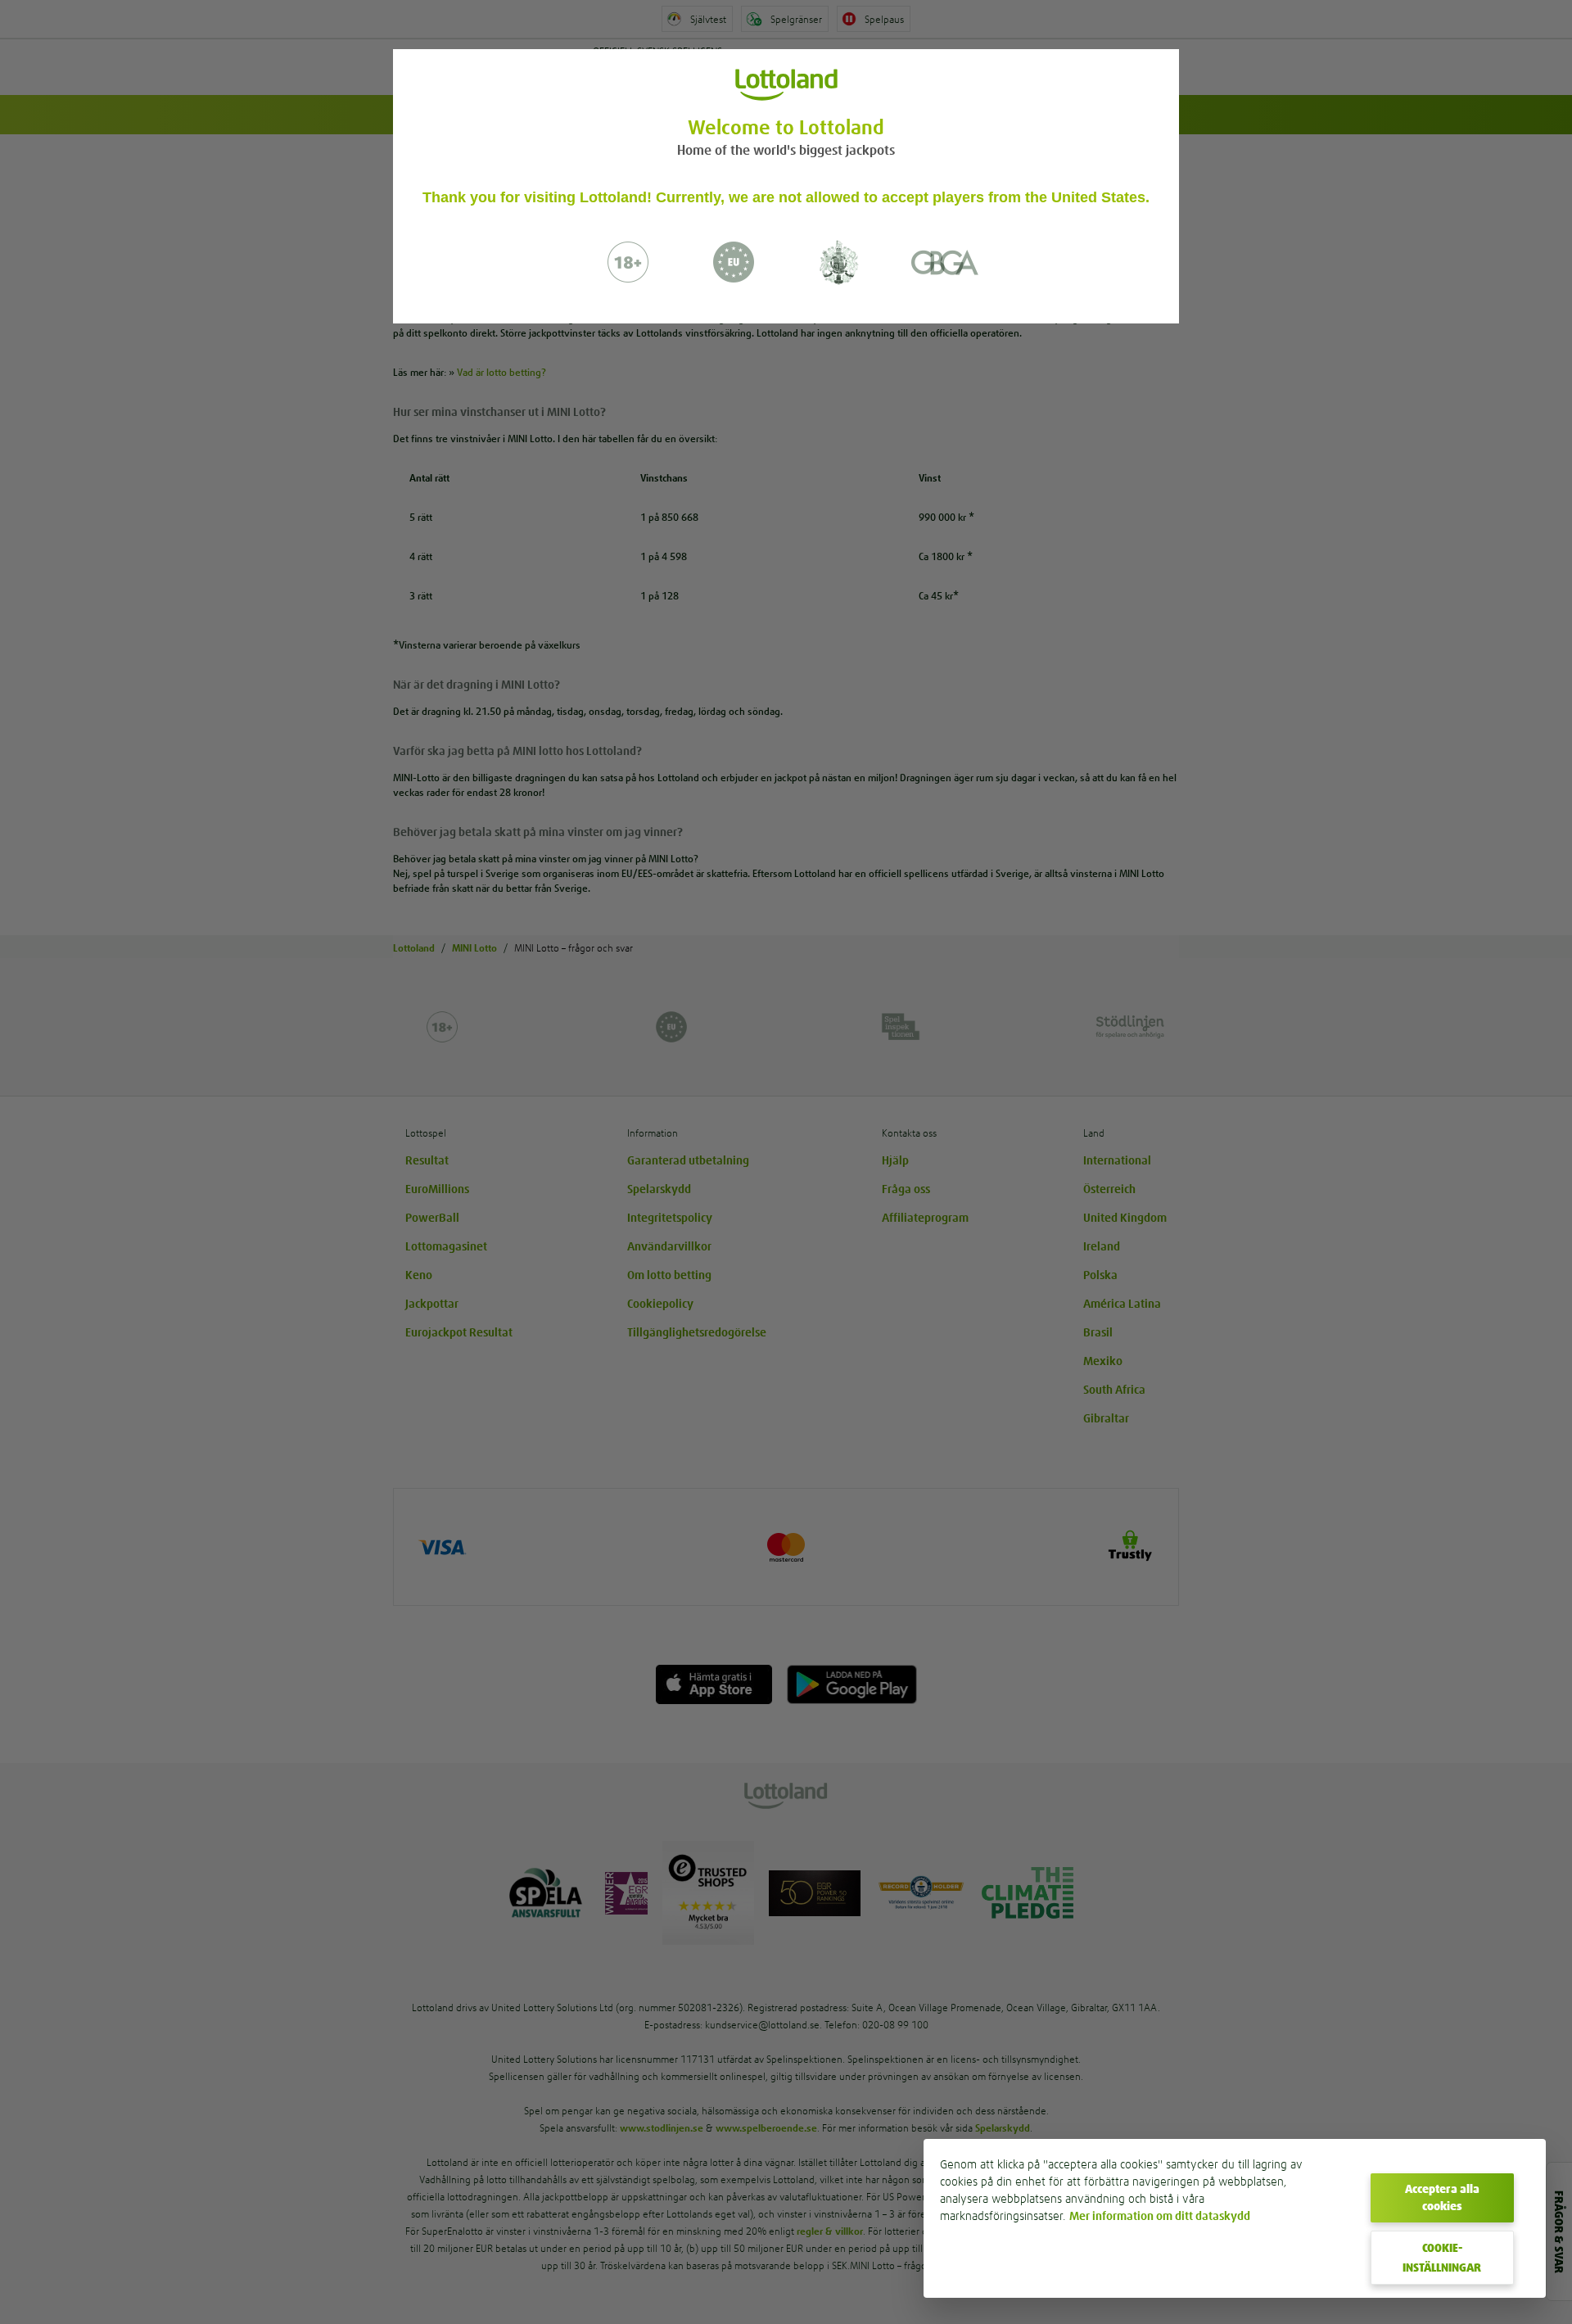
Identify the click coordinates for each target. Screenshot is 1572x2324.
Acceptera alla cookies (1442, 2197)
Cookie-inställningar (1442, 2258)
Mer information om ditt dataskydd (1160, 2216)
